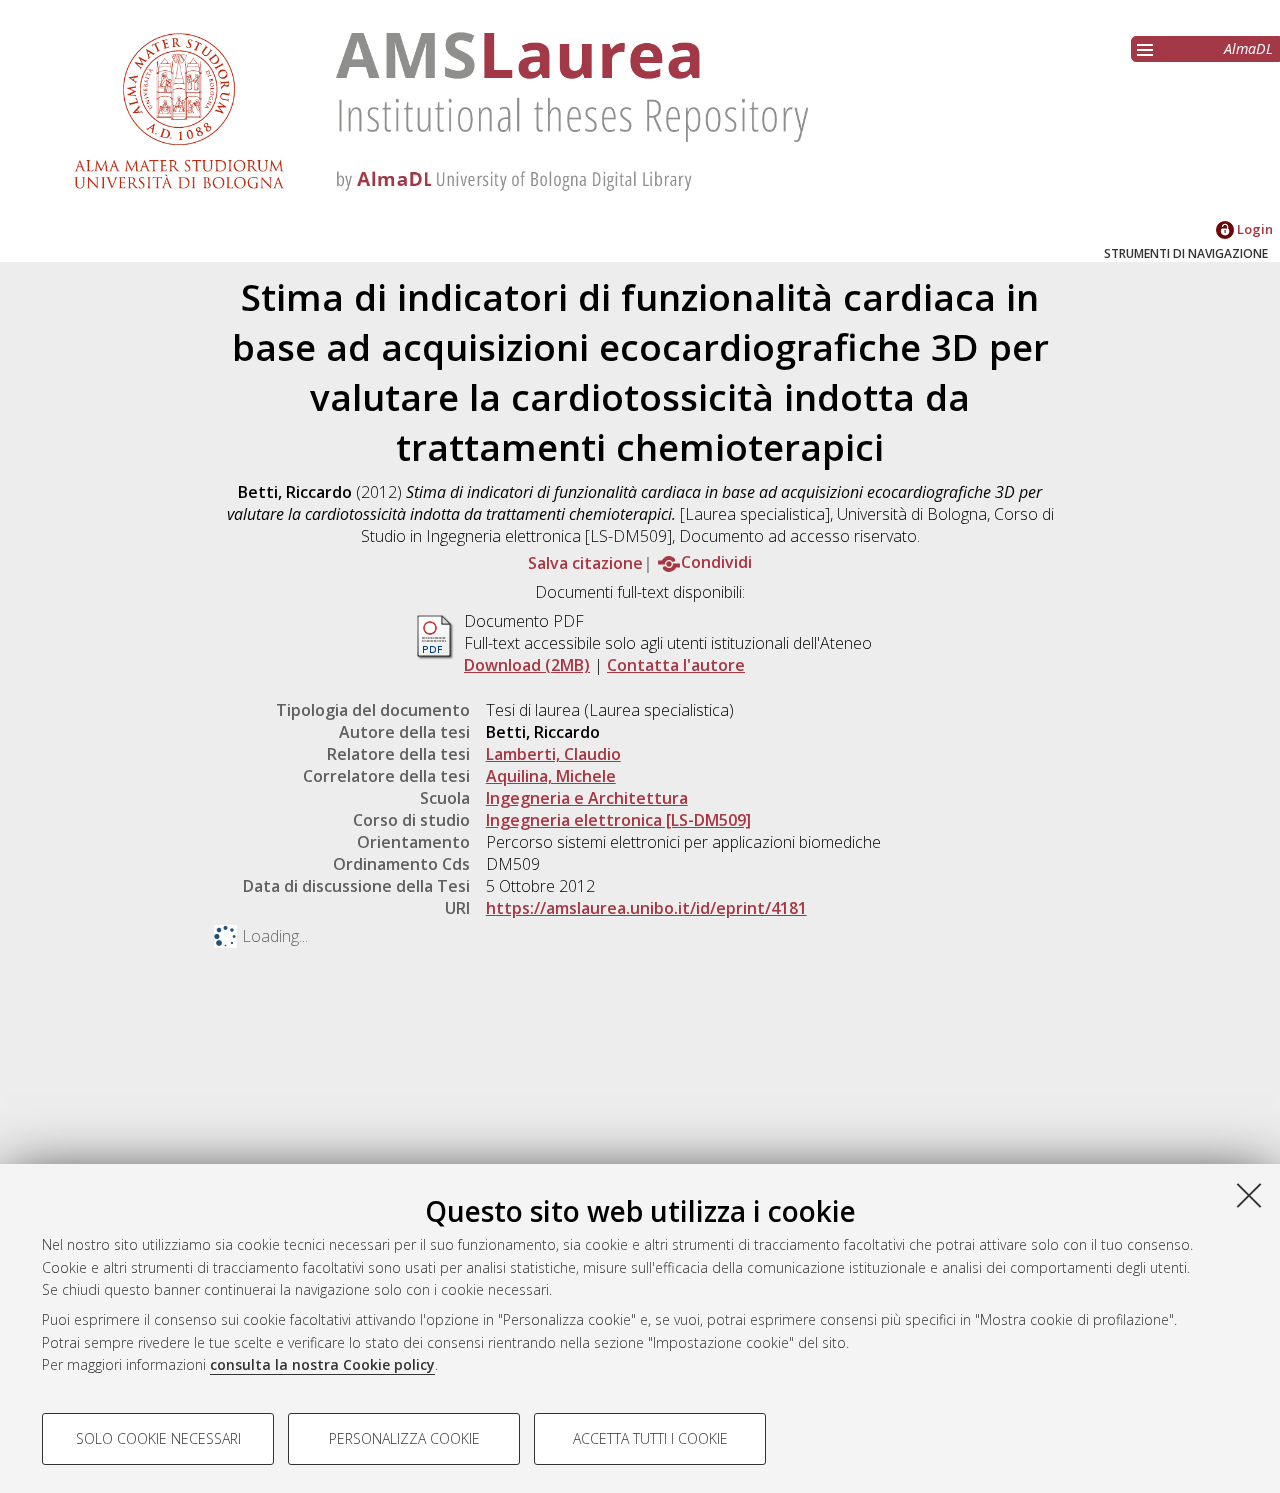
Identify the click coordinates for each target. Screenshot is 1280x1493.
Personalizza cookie (404, 1438)
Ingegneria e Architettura (587, 798)
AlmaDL (1248, 48)
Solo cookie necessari (158, 1438)
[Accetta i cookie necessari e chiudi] (1249, 1195)
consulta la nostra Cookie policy (322, 1364)
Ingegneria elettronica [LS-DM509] (618, 820)
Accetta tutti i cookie (650, 1438)
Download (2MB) (527, 665)
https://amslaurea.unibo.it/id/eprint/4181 (646, 908)
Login (1253, 229)
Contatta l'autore (676, 665)
